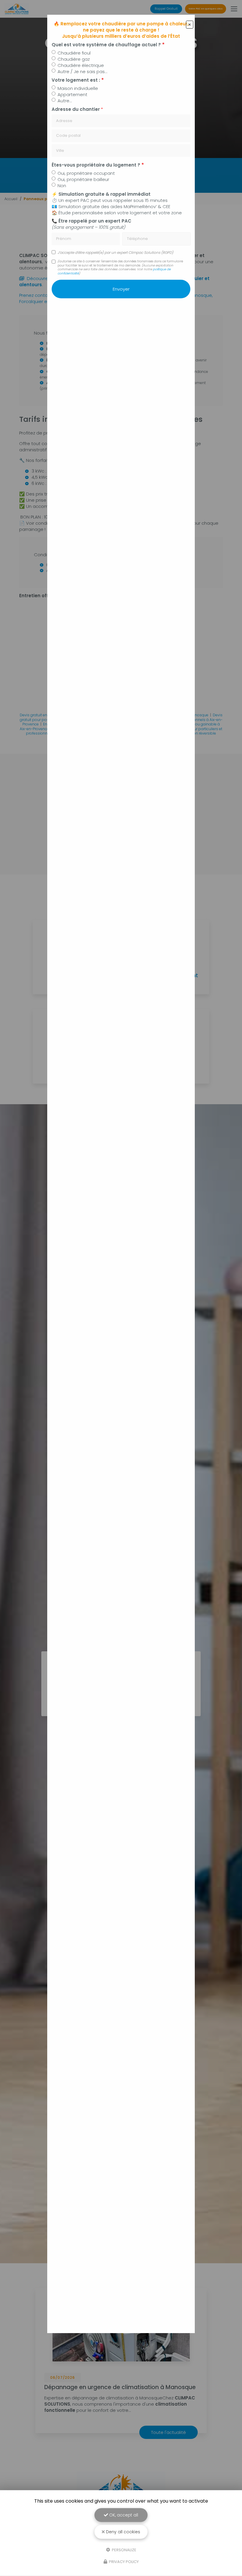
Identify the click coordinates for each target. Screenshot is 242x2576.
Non (62, 186)
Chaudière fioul (74, 53)
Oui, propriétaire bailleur (83, 179)
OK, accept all (123, 2515)
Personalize (124, 2550)
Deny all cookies (122, 2532)
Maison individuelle (78, 88)
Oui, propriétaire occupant (86, 173)
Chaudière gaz (74, 59)
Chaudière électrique (81, 65)
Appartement (72, 94)
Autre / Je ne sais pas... (82, 71)
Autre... (65, 101)
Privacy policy (123, 2562)
